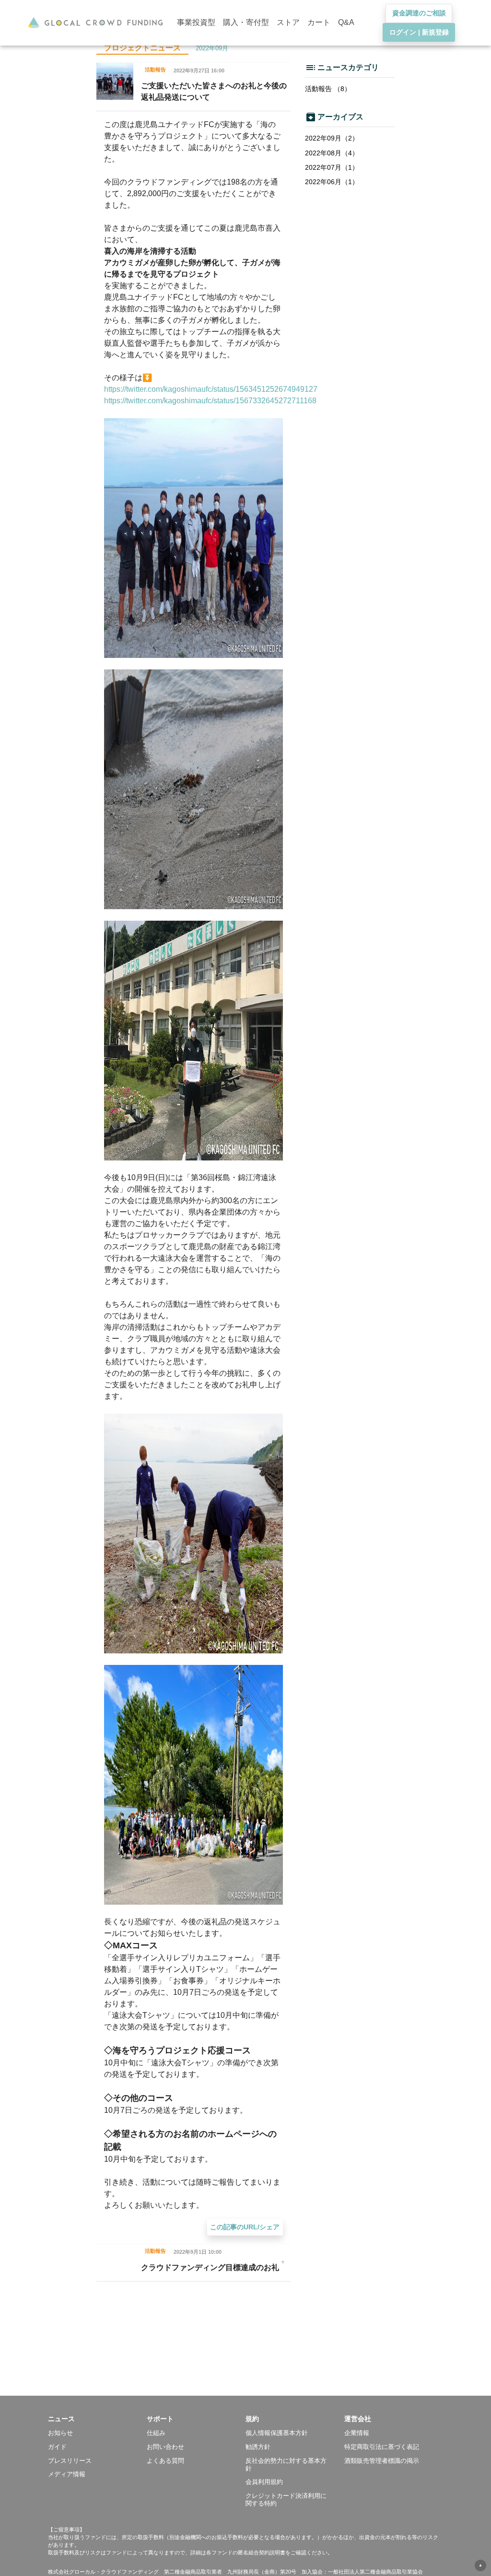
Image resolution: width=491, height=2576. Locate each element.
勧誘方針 (258, 2447)
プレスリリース (70, 2461)
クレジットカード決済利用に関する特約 (286, 2500)
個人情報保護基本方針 (277, 2433)
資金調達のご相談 (419, 13)
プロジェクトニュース (142, 48)
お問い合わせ (165, 2447)
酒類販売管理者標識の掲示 (382, 2461)
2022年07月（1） (332, 167)
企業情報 (357, 2433)
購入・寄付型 (246, 22)
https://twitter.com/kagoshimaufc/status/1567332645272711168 (210, 401)
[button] (97, 2419)
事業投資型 (196, 22)
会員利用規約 (264, 2482)
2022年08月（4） (332, 153)
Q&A (346, 22)
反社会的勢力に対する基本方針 (286, 2465)
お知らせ (60, 2433)
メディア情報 (67, 2474)
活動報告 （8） (328, 89)
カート (319, 22)
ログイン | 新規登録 (419, 32)
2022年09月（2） (332, 138)
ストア (288, 22)
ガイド (57, 2447)
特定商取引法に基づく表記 (382, 2447)
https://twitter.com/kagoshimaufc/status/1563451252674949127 (211, 389)
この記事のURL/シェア (245, 2227)
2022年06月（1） (332, 182)
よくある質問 (165, 2461)
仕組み (156, 2433)
